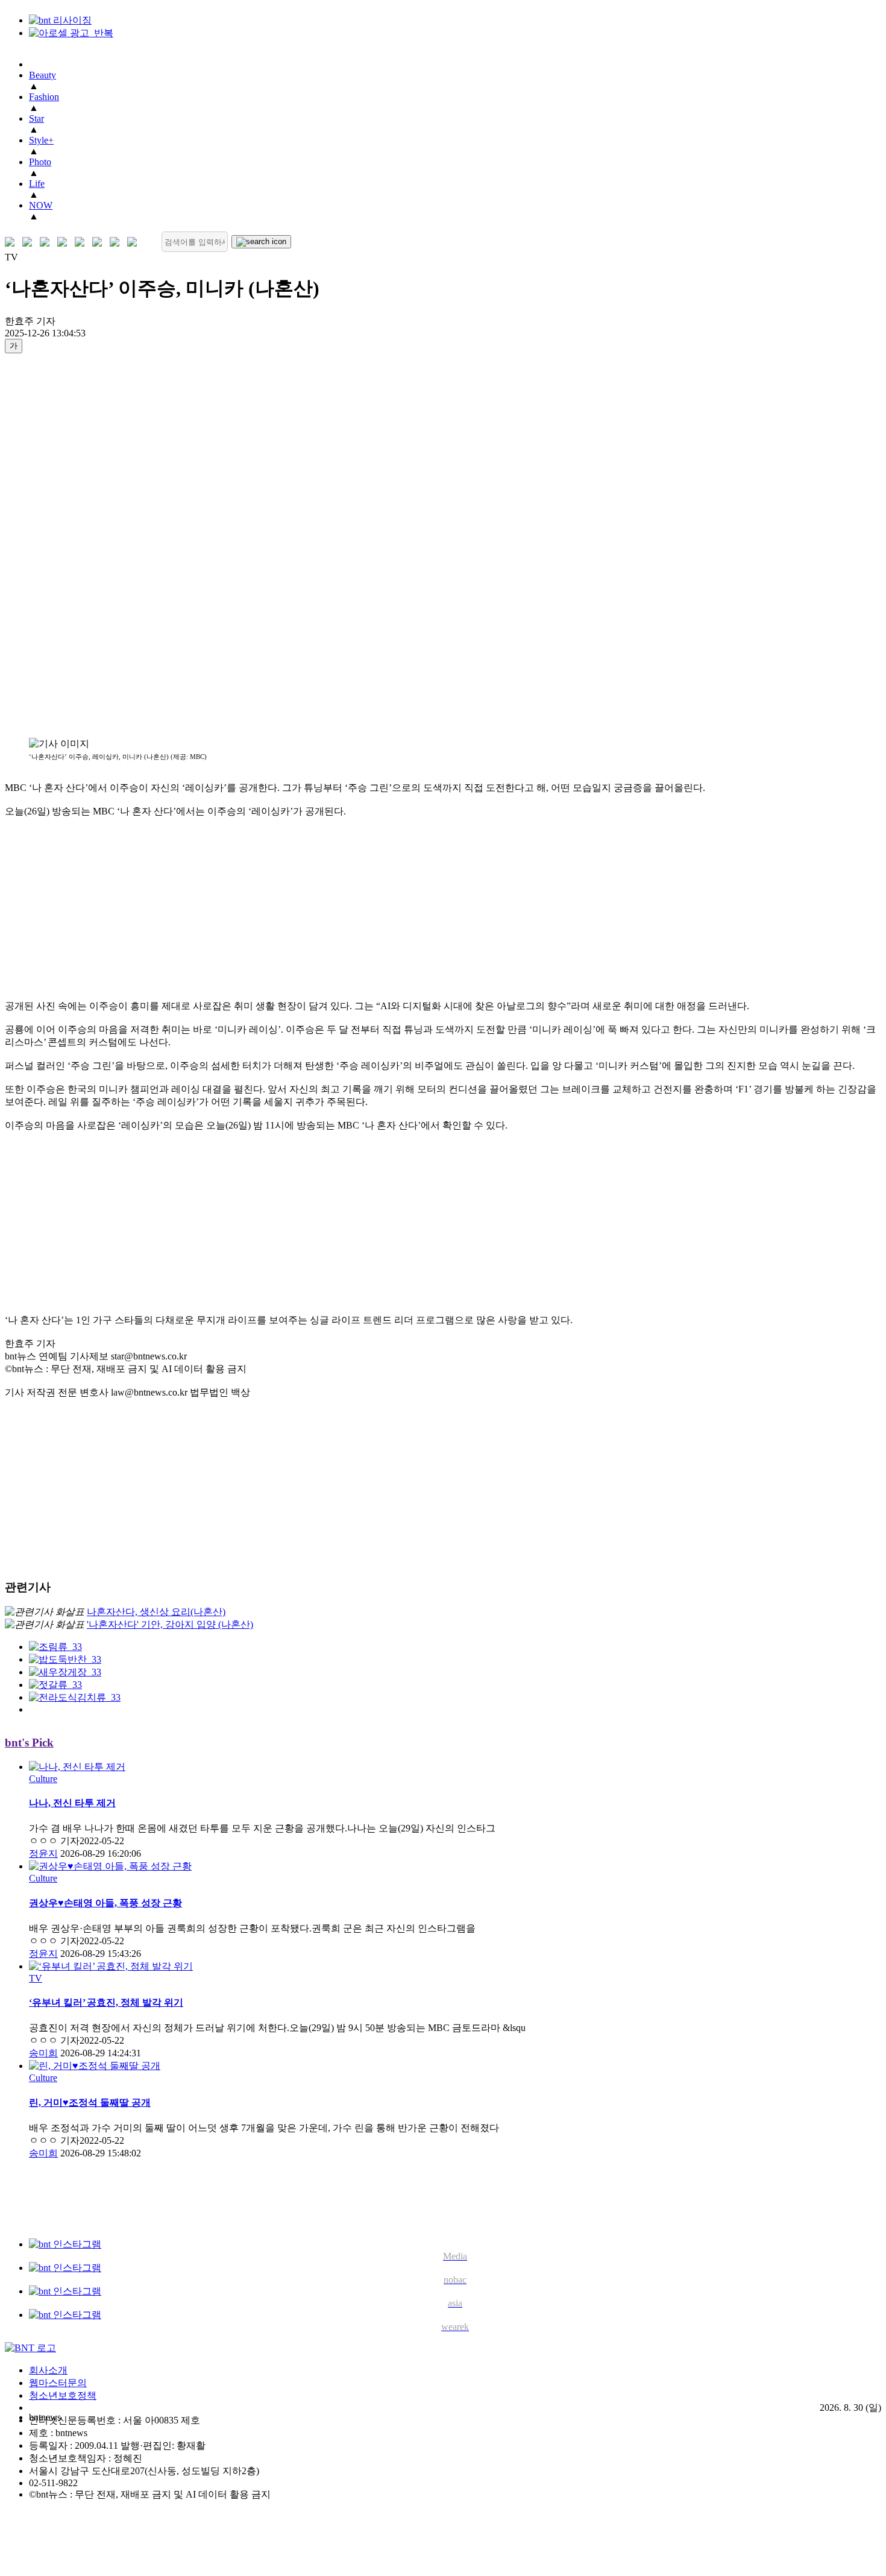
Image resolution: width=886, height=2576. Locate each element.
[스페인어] (100, 242)
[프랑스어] (82, 242)
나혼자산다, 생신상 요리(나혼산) (156, 1612)
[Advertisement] (53, 545)
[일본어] (47, 242)
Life (37, 184)
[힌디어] (117, 242)
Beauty (42, 75)
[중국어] (65, 242)
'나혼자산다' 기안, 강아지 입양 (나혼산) (170, 1624)
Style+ (41, 140)
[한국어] (12, 242)
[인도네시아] (135, 242)
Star (36, 118)
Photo (40, 162)
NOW (41, 205)
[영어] (30, 242)
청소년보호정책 (63, 2395)
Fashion (44, 97)
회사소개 (48, 2370)
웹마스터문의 (58, 2383)
